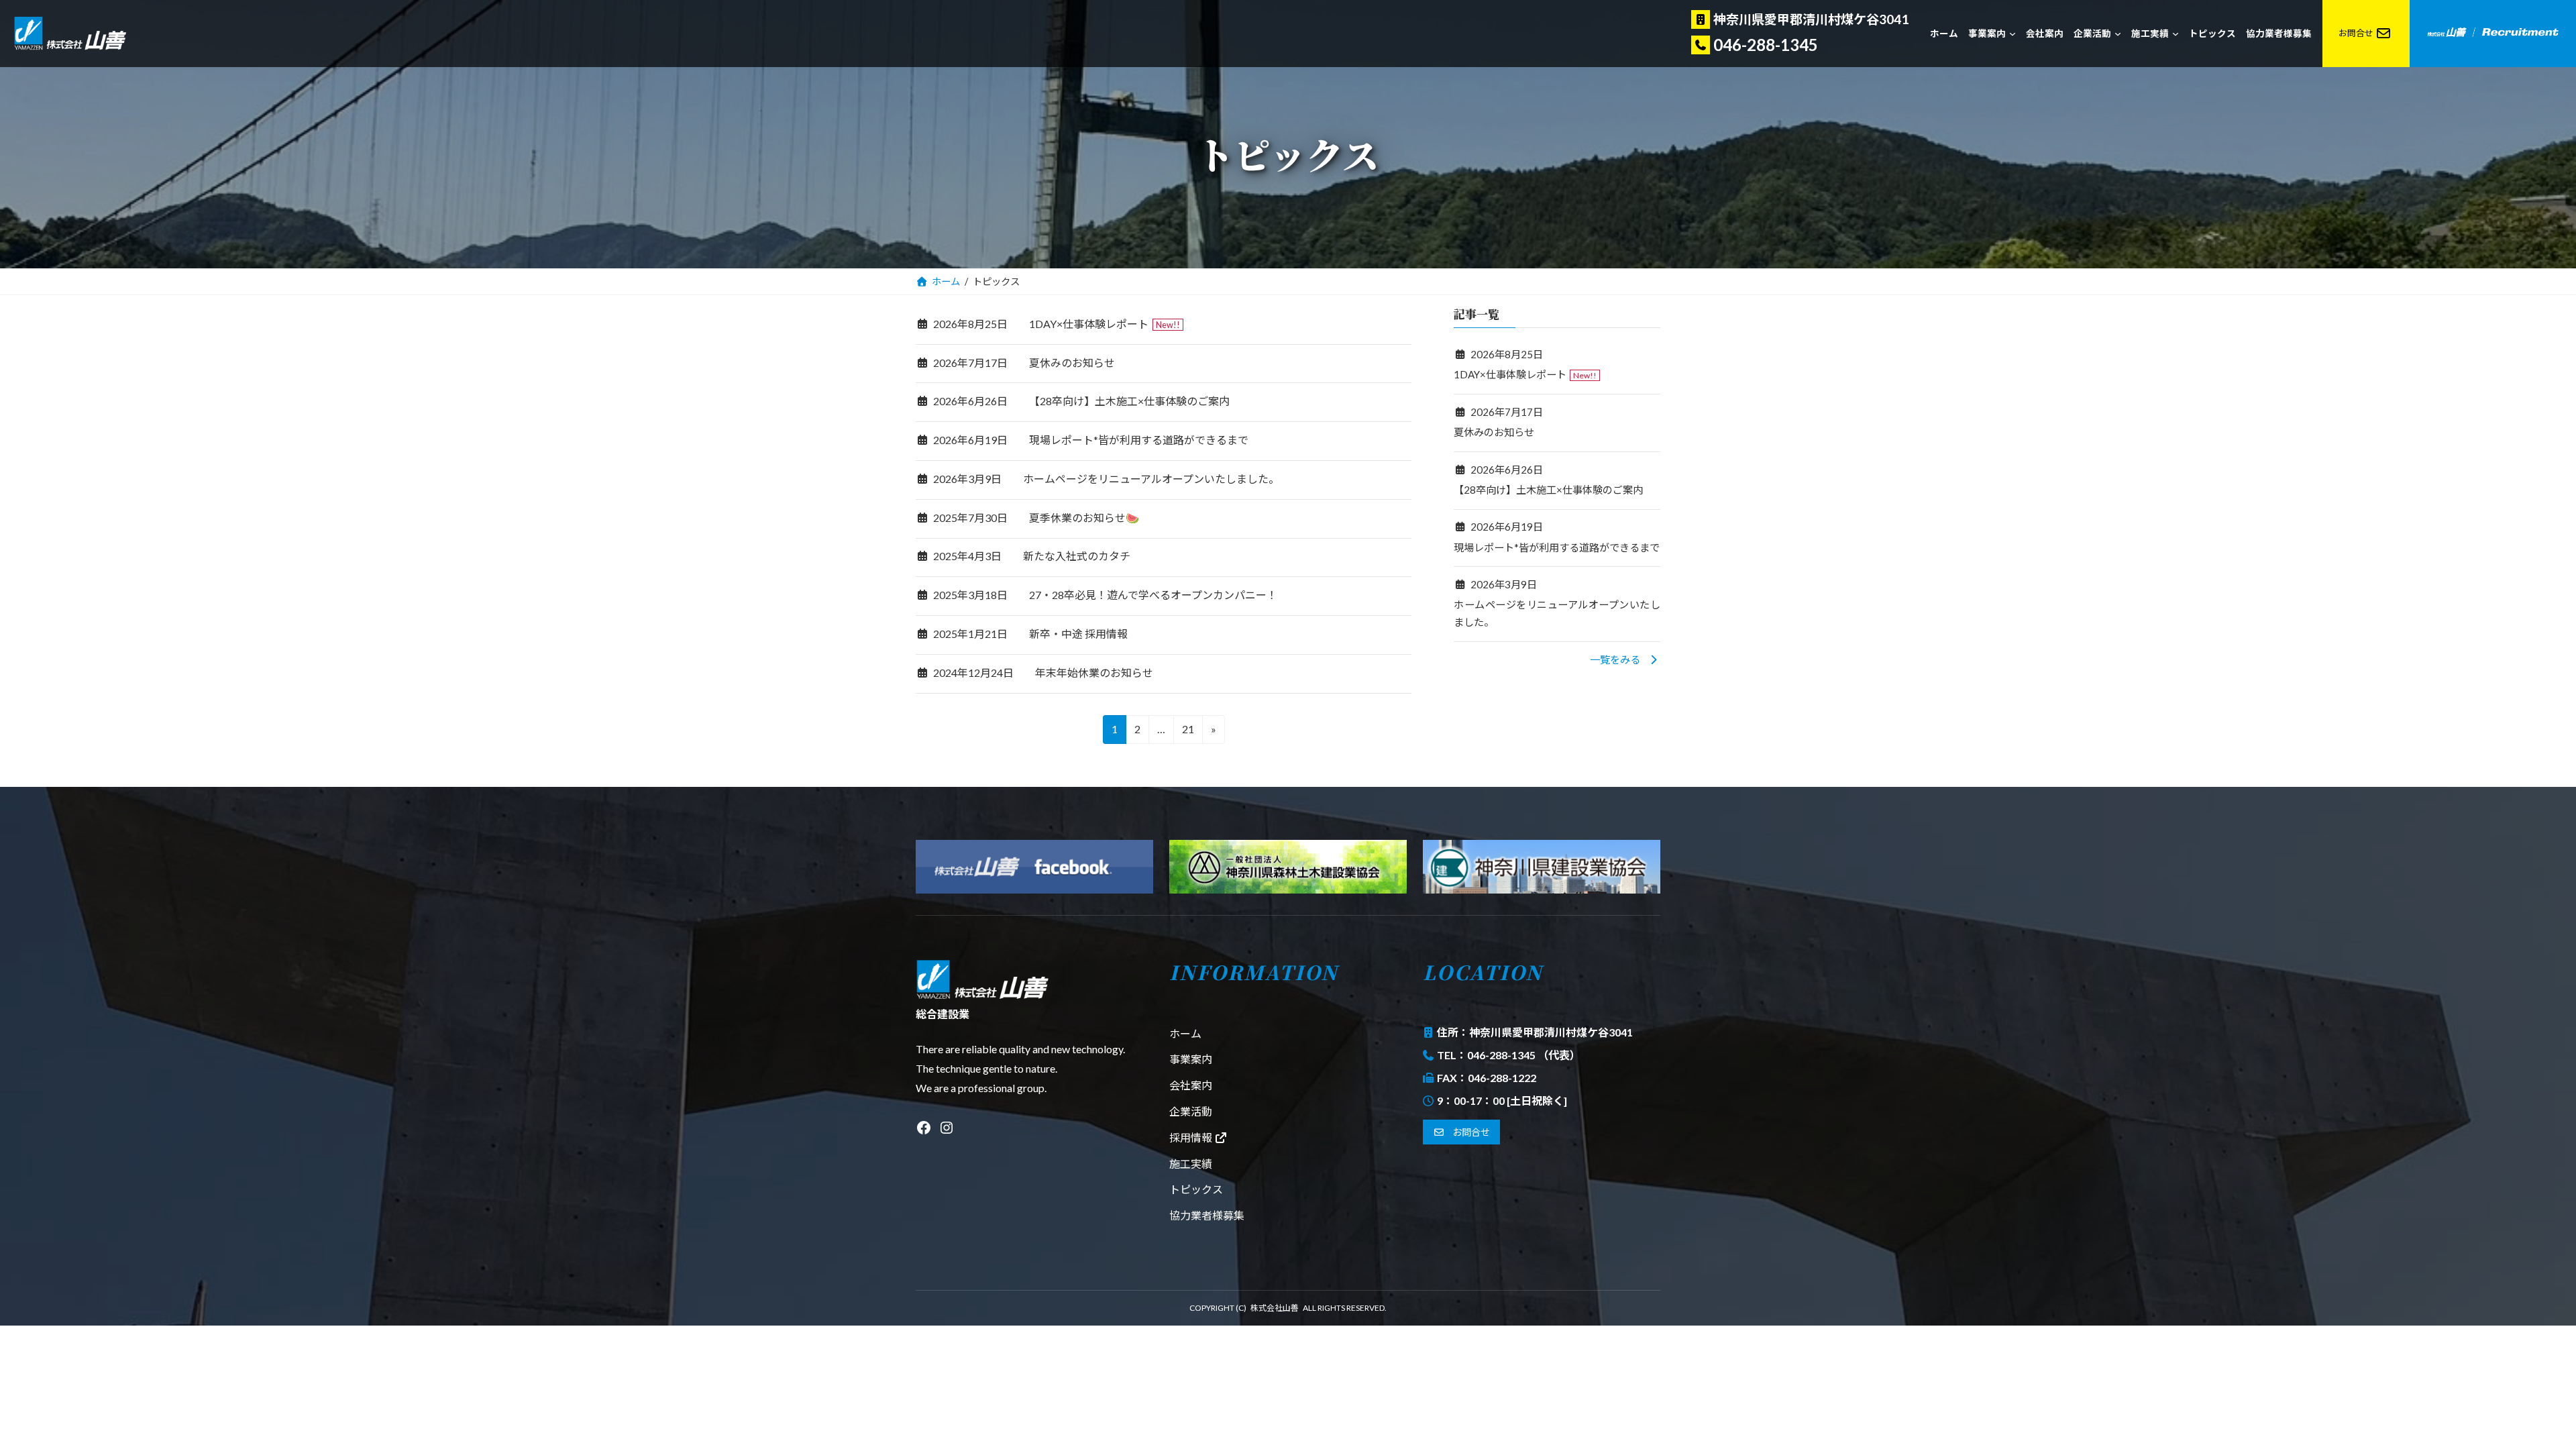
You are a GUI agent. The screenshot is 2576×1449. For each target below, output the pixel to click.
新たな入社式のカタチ (1077, 556)
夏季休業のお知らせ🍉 (1084, 518)
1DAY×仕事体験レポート (1089, 324)
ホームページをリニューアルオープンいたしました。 (1151, 479)
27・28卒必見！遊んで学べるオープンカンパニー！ (1153, 595)
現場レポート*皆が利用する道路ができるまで (1139, 440)
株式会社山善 (1275, 1308)
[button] (1625, 659)
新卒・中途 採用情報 (1078, 634)
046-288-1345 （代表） (1524, 1055)
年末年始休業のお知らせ (1094, 673)
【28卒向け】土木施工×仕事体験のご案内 (1129, 401)
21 (1188, 733)
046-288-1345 (1766, 45)
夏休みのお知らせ (1072, 363)
